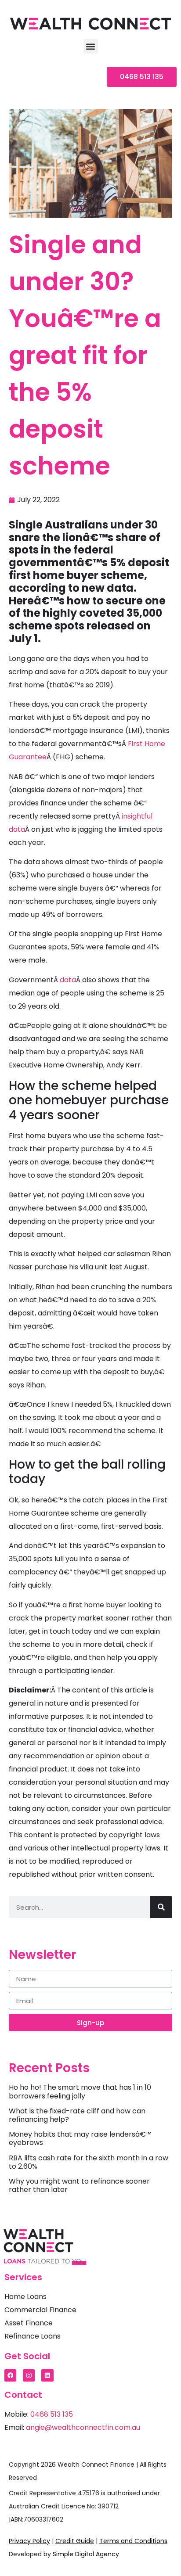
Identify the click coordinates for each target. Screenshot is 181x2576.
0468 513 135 (52, 2414)
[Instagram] (29, 2375)
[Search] (161, 1907)
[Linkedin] (47, 2375)
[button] (91, 46)
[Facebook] (10, 2375)
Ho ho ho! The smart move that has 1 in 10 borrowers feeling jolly (80, 2091)
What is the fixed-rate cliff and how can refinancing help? (77, 2115)
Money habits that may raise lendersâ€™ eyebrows (80, 2138)
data (68, 980)
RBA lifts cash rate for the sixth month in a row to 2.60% (89, 2162)
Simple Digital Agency (86, 2554)
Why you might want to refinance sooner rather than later (79, 2185)
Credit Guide (75, 2541)
